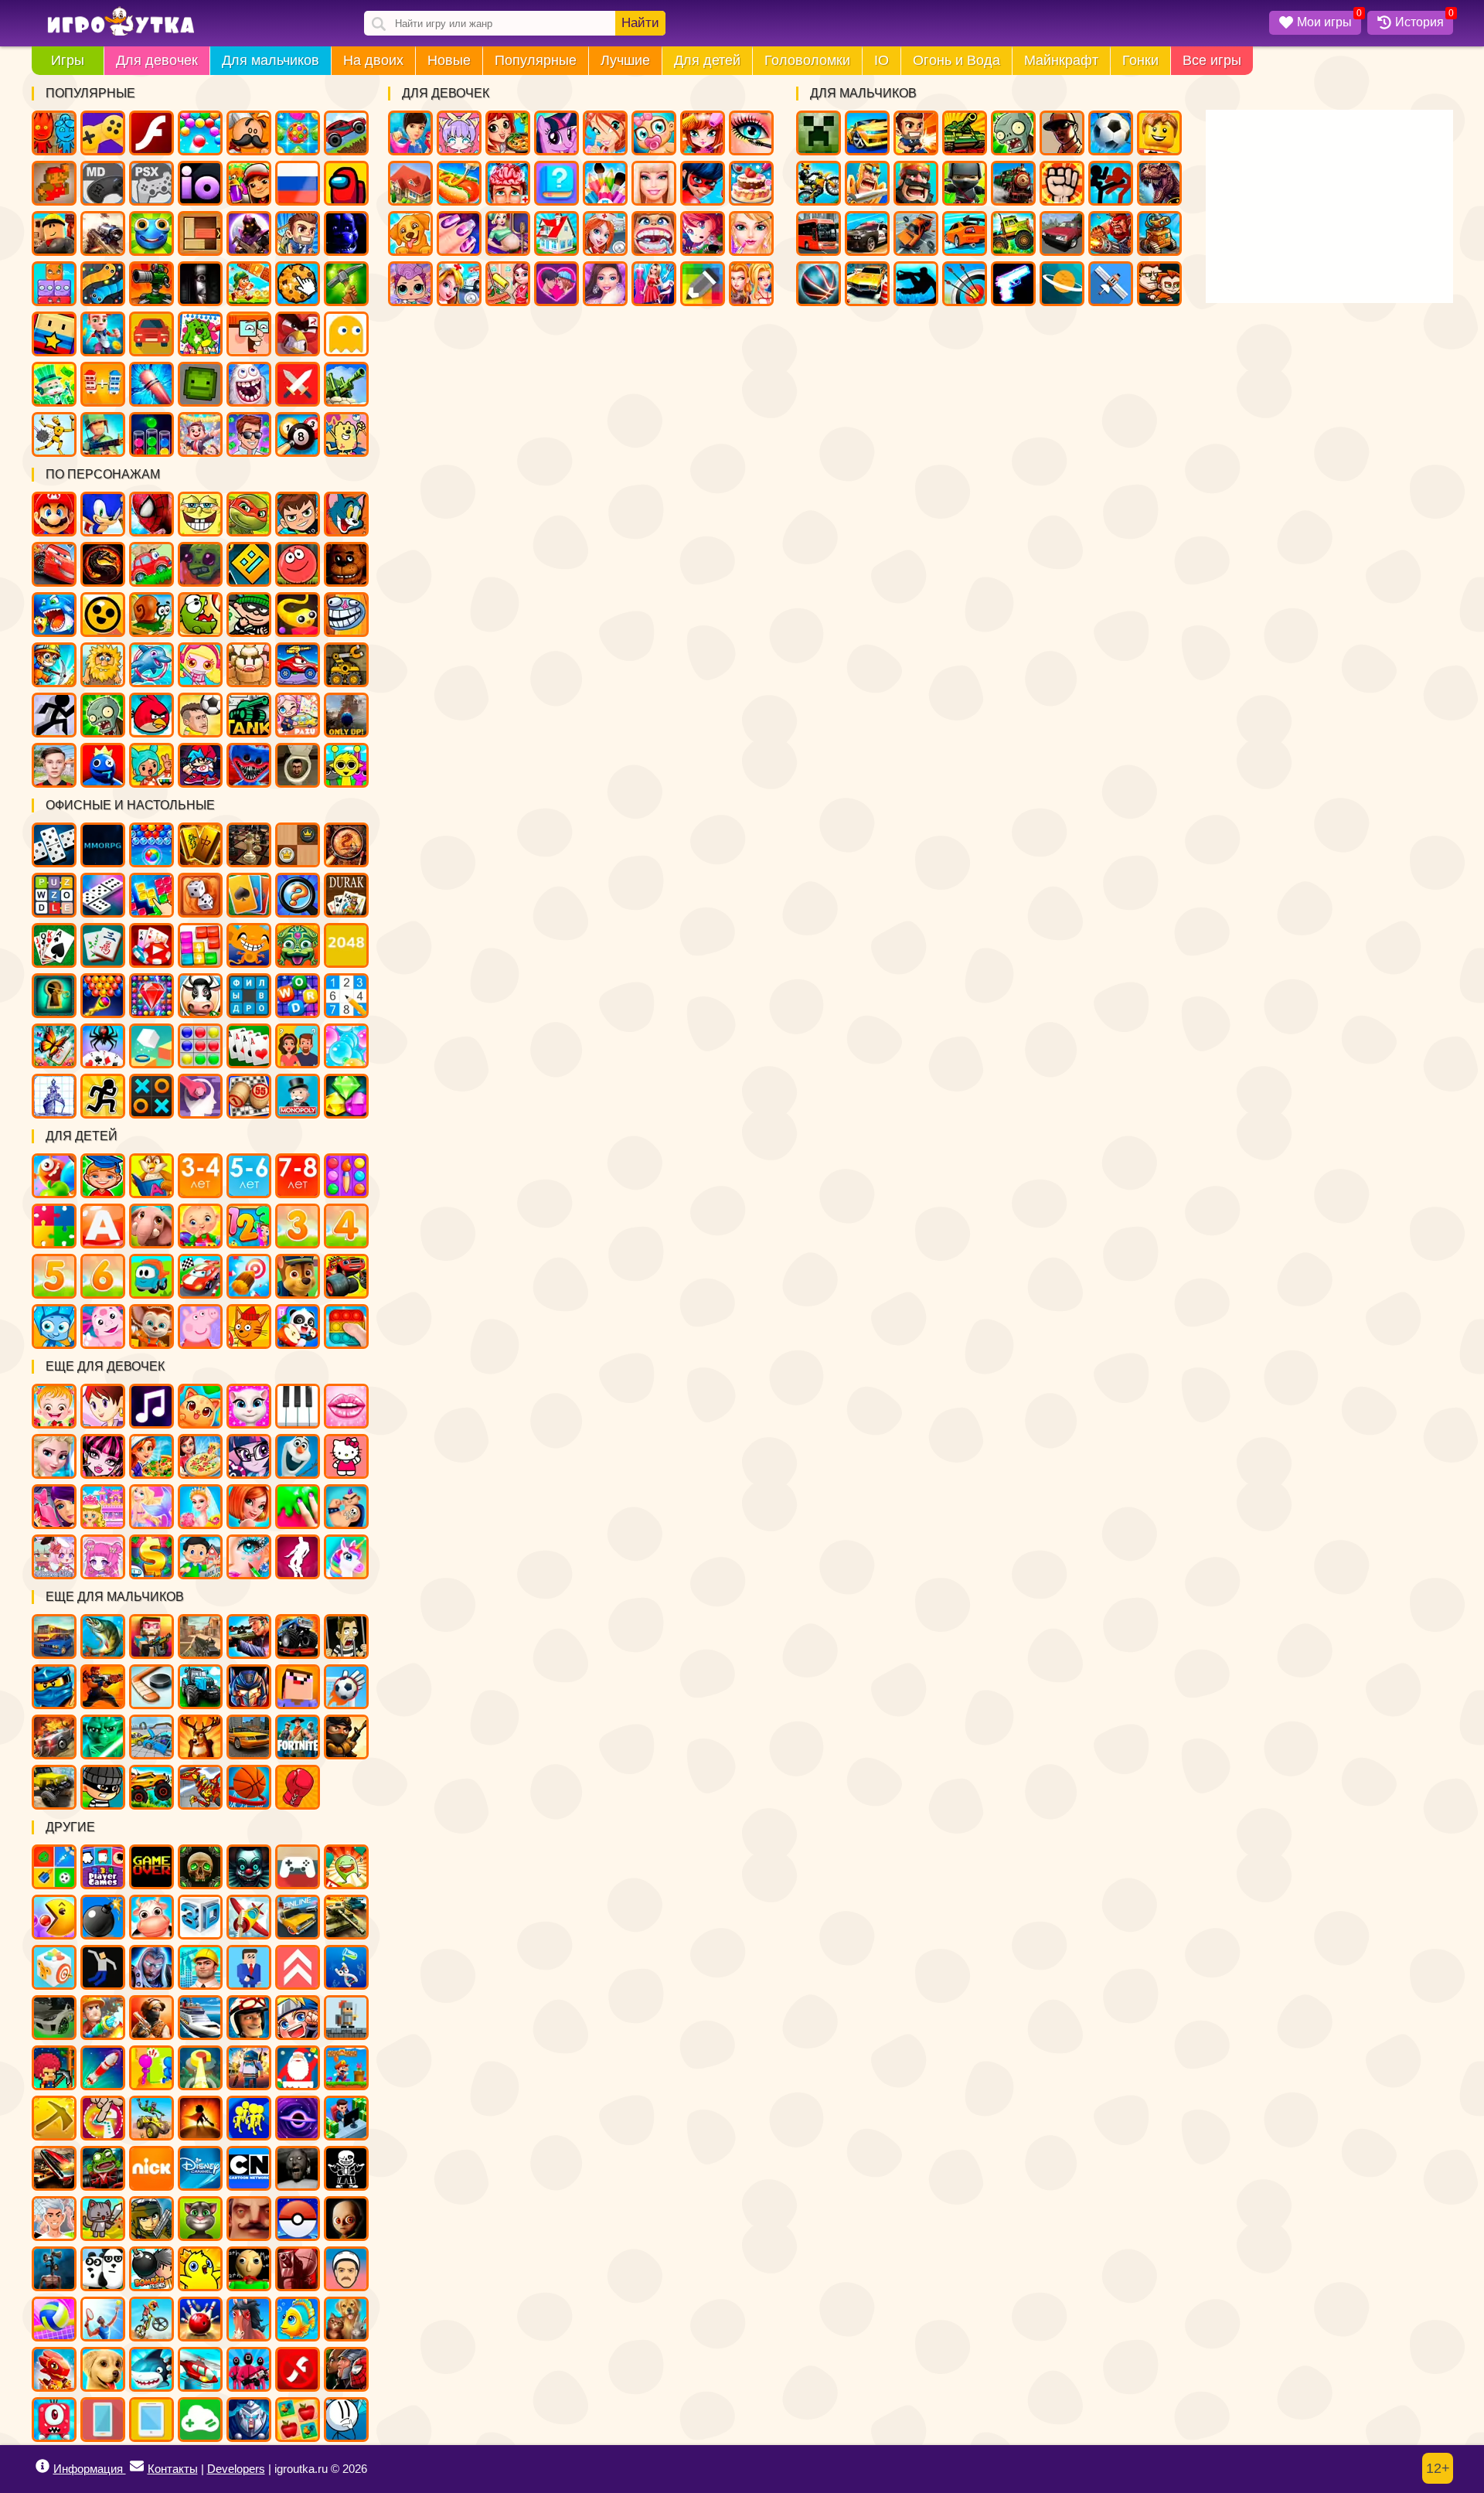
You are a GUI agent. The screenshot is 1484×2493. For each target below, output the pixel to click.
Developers (236, 2469)
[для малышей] (200, 1226)
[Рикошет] (249, 1967)
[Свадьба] (200, 1507)
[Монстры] (54, 2420)
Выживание (346, 284)
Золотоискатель (54, 665)
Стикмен (1111, 183)
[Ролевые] (151, 1967)
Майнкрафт (1061, 60)
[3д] (200, 1917)
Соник (103, 514)
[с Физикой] (103, 1967)
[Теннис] (103, 2319)
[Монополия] (298, 1096)
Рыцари (867, 183)
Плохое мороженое (249, 665)
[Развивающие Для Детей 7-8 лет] (298, 1176)
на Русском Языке (298, 183)
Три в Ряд (298, 133)
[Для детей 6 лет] (103, 1276)
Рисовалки (346, 434)
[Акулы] (151, 2369)
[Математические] (249, 1226)
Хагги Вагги (249, 765)
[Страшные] (249, 1867)
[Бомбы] (103, 1917)
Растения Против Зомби (103, 715)
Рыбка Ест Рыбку (54, 615)
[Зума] (298, 945)
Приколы (249, 384)
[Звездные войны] (103, 1737)
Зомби (1013, 133)
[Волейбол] (54, 2319)
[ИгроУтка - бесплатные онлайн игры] (121, 22)
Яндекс (103, 133)
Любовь (556, 284)
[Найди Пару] (298, 2420)
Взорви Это (200, 665)
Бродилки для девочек (703, 233)
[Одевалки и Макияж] (249, 1557)
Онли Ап (346, 715)
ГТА (1062, 133)
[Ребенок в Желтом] (346, 2219)
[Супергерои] (346, 2369)
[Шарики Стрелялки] (151, 845)
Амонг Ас (346, 183)
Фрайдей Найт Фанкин (200, 765)
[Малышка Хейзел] (54, 1406)
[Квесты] (200, 1867)
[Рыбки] (298, 2319)
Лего (1159, 133)
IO (882, 60)
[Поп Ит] (346, 1327)
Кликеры (298, 284)
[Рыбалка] (103, 1636)
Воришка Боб (249, 615)
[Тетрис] (151, 895)
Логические (54, 284)
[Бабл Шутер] (103, 996)
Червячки (298, 615)
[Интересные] (346, 1867)
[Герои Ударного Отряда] (151, 2219)
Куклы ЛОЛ (410, 284)
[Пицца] (200, 1456)
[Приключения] (249, 2018)
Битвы (346, 384)
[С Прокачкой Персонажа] (298, 1967)
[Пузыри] (346, 1046)
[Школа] (200, 1557)
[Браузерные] (103, 845)
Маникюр (459, 233)
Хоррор (200, 284)
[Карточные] (249, 1046)
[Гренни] (298, 2168)
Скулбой (54, 765)
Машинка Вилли (151, 564)
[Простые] (200, 2420)
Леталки (1111, 284)
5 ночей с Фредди (346, 564)
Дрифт (965, 233)
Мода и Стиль (605, 284)
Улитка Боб (151, 615)
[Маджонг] (200, 845)
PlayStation (151, 183)
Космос (1062, 284)
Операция (508, 183)
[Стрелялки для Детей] (249, 1276)
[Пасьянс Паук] (103, 1046)
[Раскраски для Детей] (346, 1176)
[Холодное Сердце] (298, 1456)
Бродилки (249, 284)
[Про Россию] (298, 1867)
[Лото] (249, 1096)
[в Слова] (54, 895)
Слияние (103, 384)
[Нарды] (200, 895)
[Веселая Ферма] (200, 996)
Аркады (346, 334)
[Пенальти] (346, 1687)
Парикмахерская (703, 133)
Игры (68, 60)
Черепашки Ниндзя (249, 514)
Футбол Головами (200, 715)
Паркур (916, 284)
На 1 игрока (298, 233)
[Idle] (346, 2118)
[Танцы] (298, 1557)
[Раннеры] (249, 2118)
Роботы (1159, 233)
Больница (605, 233)
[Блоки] (200, 945)
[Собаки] (103, 2369)
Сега (103, 183)
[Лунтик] (103, 1327)
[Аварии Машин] (151, 1737)
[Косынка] (249, 895)
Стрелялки (916, 133)
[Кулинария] (151, 1456)
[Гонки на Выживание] (54, 2168)
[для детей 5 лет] (54, 1276)
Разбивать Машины (916, 233)
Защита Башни (151, 284)
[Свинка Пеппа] (200, 1327)
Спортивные (819, 284)
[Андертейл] (346, 2168)
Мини (151, 233)
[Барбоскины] (151, 1327)
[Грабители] (103, 1787)
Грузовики (1013, 233)
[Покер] (151, 945)
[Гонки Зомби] (103, 2168)
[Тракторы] (200, 1687)
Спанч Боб (200, 514)
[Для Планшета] (151, 2420)
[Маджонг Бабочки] (54, 1046)
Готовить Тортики (751, 183)
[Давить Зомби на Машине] (54, 1737)
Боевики (103, 434)
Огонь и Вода (956, 60)
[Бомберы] (151, 2269)
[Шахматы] (249, 845)
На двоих (373, 60)
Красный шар (298, 564)
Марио (54, 514)
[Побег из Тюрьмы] (346, 1636)
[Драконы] (54, 2369)
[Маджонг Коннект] (103, 945)
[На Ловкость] (103, 2118)
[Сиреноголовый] (54, 2269)
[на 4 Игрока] (103, 1867)
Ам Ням (200, 615)
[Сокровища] (346, 1096)
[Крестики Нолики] (151, 1096)
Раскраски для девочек (605, 183)
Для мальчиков (271, 60)
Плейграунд (200, 384)
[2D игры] (346, 2018)
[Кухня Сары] (103, 1406)
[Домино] (103, 895)
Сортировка (151, 434)
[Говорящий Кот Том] (200, 2219)
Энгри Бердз (151, 715)
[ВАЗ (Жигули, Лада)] (298, 1917)
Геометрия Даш (249, 564)
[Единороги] (346, 1557)
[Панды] (298, 1327)
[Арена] (200, 2118)
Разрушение (151, 384)
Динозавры (1159, 183)
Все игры (1212, 60)
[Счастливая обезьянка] (249, 945)
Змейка (103, 284)
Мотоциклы (819, 183)
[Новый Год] (298, 2068)
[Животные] (151, 1226)
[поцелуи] (346, 1406)
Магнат (200, 434)
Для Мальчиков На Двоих (1159, 284)
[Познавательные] (151, 1176)
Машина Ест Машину (298, 665)
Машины (346, 133)
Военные (1111, 233)
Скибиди (298, 765)
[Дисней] (200, 2168)
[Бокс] (298, 1787)
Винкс (605, 133)
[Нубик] (298, 1687)
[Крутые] (249, 2420)
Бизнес (54, 384)
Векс (54, 715)
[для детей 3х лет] (298, 1226)
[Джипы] (151, 1787)
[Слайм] (298, 1507)
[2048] (346, 945)
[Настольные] (54, 845)
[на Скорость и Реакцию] (200, 2068)
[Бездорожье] (54, 1787)
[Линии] (200, 1046)
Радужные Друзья (103, 765)
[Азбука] (103, 1226)
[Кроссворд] (298, 996)
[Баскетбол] (249, 1787)
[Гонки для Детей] (200, 1276)
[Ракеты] (103, 2068)
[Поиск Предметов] (346, 845)
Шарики (200, 133)
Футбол (1111, 133)
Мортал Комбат (103, 564)
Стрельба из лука (965, 284)
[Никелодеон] (151, 2168)
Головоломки (807, 60)
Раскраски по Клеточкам (703, 284)
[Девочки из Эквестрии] (249, 1456)
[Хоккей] (151, 1687)
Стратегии (916, 183)
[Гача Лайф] (54, 1557)
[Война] (346, 1917)
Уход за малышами (654, 133)
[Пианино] (298, 1406)
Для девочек (157, 60)
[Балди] (249, 2269)
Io (200, 183)
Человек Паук (151, 514)
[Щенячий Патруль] (298, 1276)
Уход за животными (410, 233)
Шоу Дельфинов (151, 665)
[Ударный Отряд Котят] (103, 2219)
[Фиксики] (54, 1327)
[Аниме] (298, 2018)
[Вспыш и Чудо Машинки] (346, 1276)
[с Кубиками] (151, 1046)
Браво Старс (103, 615)
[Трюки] (151, 2118)
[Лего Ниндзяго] (54, 1687)
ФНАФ (346, 233)
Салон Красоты (751, 233)
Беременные (508, 233)
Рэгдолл (54, 434)
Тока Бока (151, 765)
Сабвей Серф (249, 183)
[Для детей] (54, 1176)
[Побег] (103, 1096)
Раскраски (200, 334)
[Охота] (200, 1737)
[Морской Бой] (54, 1096)
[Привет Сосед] (249, 2219)
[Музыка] (151, 1406)
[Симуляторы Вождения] (54, 1636)
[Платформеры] (346, 2068)
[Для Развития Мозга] (200, 1096)
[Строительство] (200, 1967)
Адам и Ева (103, 665)
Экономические (249, 434)
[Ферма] (151, 1917)
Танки (965, 133)
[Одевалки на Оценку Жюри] (54, 1507)
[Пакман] (54, 1917)
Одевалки (410, 133)
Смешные (249, 334)
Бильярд (298, 434)
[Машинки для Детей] (151, 1276)
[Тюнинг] (54, 2018)
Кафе (459, 183)
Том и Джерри (346, 514)
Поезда (1013, 183)
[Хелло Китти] (346, 1456)
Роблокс (54, 233)
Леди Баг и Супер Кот (703, 183)
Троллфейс (346, 615)
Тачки (54, 564)
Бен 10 (298, 514)
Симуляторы (151, 334)
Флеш (151, 133)
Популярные (536, 60)
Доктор (459, 284)
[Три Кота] (249, 1327)
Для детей (707, 60)
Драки (1062, 183)
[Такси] (249, 1737)
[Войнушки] (103, 1687)
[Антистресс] (54, 1967)
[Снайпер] (249, 1636)
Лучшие (625, 60)
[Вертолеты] (200, 2369)
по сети (249, 233)
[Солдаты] (346, 1737)
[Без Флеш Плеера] (298, 2369)
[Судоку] (346, 996)
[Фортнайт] (298, 1737)
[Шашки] (298, 845)
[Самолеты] (249, 1917)
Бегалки (103, 334)
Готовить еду (508, 133)
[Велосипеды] (151, 2319)
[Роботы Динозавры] (200, 1787)
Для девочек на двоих (751, 284)
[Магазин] (151, 1557)
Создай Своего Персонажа (459, 133)
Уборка (508, 284)
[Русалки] (151, 1507)
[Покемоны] (298, 2219)
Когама (54, 334)
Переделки (556, 233)
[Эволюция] (346, 1967)
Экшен (298, 384)
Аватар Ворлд (298, 715)
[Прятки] (151, 2068)
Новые (449, 60)
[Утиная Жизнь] (200, 2269)
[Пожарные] (103, 2018)
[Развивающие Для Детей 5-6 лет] (249, 1176)
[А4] (54, 2219)
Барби (654, 183)
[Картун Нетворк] (249, 2168)
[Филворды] (249, 996)
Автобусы (819, 233)
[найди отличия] (298, 895)
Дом (410, 183)
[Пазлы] (54, 1226)
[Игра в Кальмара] (249, 2369)
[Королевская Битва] (249, 2068)
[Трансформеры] (249, 1687)
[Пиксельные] (54, 2068)
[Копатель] (54, 2118)
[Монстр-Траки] (298, 1636)
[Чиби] (103, 1557)
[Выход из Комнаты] (54, 996)
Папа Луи (249, 133)
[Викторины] (298, 1046)
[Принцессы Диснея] (54, 1456)
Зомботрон (200, 564)
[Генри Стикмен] (346, 2420)
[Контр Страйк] (200, 1636)
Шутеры (103, 233)
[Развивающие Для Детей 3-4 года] (200, 1176)
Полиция (867, 233)
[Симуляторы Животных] (346, 2319)
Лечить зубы (654, 233)
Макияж (751, 133)
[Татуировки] (346, 1507)
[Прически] (249, 1507)
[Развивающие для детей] (103, 1176)
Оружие (1013, 284)
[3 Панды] (103, 2269)
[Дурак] (346, 895)
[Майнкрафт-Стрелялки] (151, 1636)
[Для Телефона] (103, 2420)
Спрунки (346, 765)
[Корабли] (200, 2018)
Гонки (1140, 60)
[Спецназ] (151, 2018)
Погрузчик (346, 665)
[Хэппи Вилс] (346, 2269)
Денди (54, 183)
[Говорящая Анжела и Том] (249, 1406)
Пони (556, 133)
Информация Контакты (126, 2469)
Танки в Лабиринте (249, 715)
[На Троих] (54, 1867)
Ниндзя (965, 183)
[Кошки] (200, 1406)
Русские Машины (1062, 233)
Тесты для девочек (556, 183)
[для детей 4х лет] (346, 1226)
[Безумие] (298, 2269)
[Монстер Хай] (103, 1456)
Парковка (867, 284)
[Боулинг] (200, 2319)
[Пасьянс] (54, 945)
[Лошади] (249, 2319)
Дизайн (654, 284)
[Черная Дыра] (298, 2118)
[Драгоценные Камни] (151, 996)
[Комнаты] (103, 1507)
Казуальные (298, 334)
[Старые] (151, 1867)
